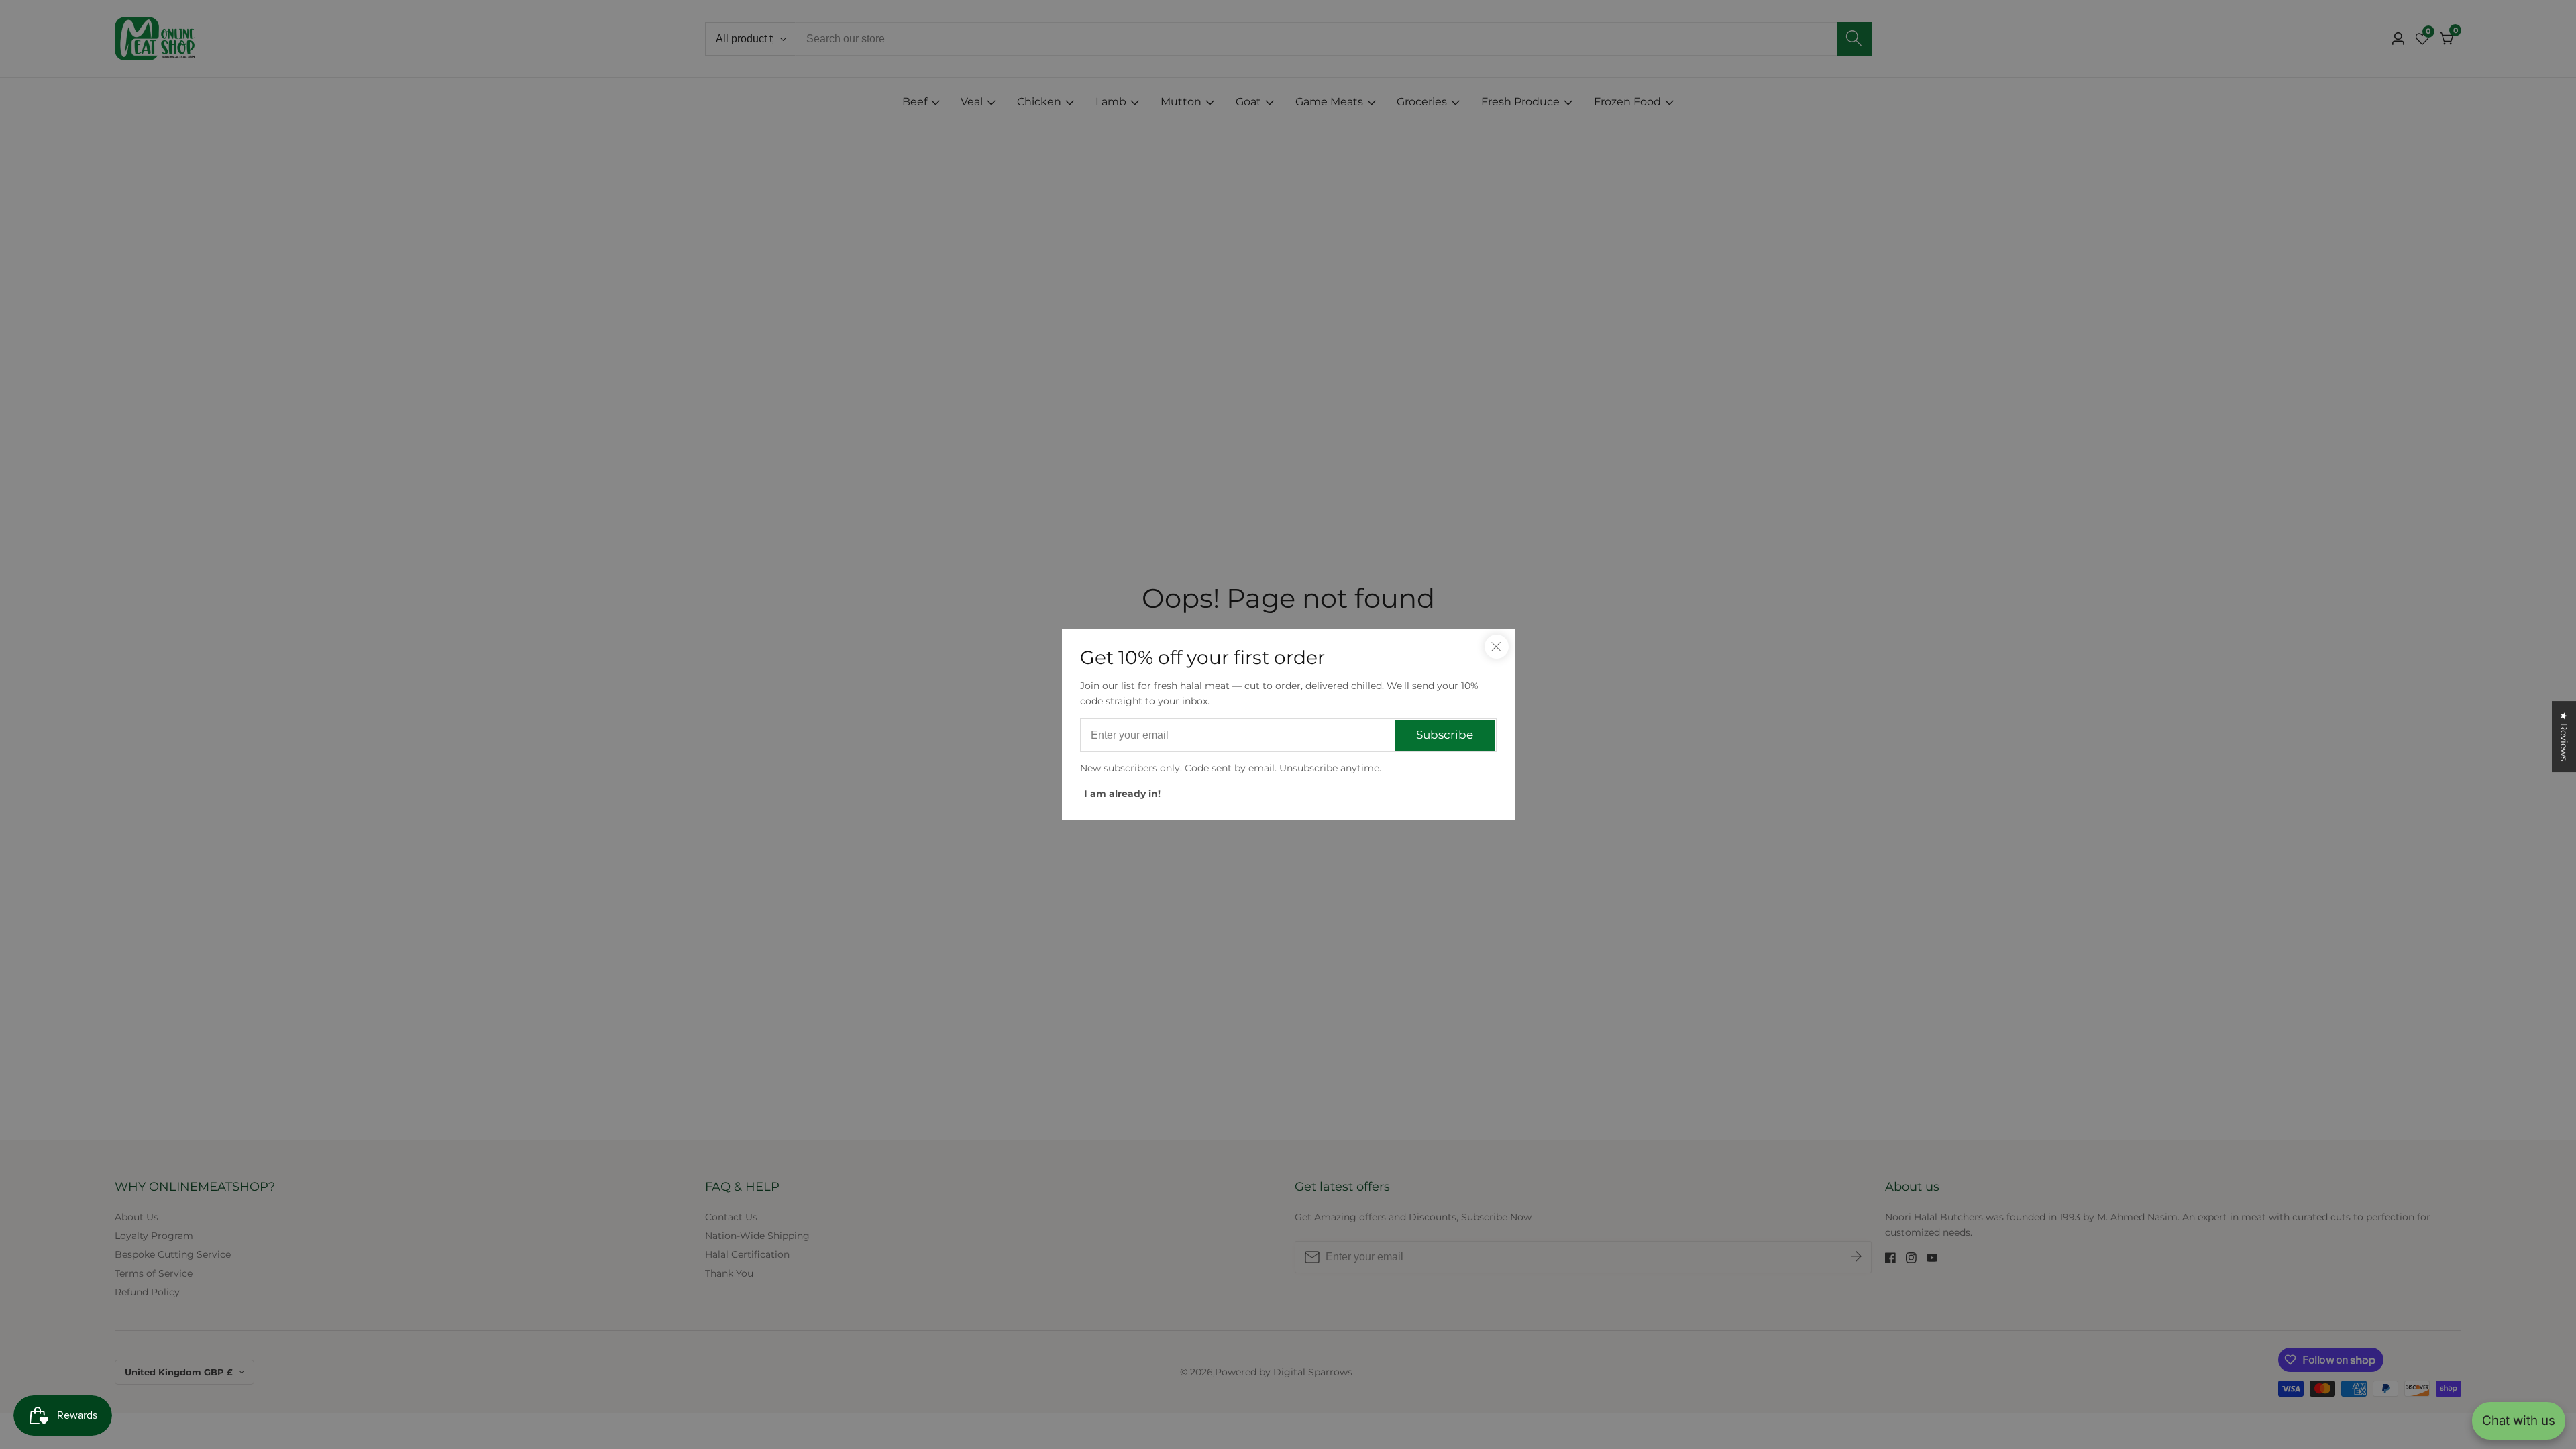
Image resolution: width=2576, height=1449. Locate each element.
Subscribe (1445, 735)
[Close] (1497, 647)
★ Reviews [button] (2564, 737)
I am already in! (1122, 794)
